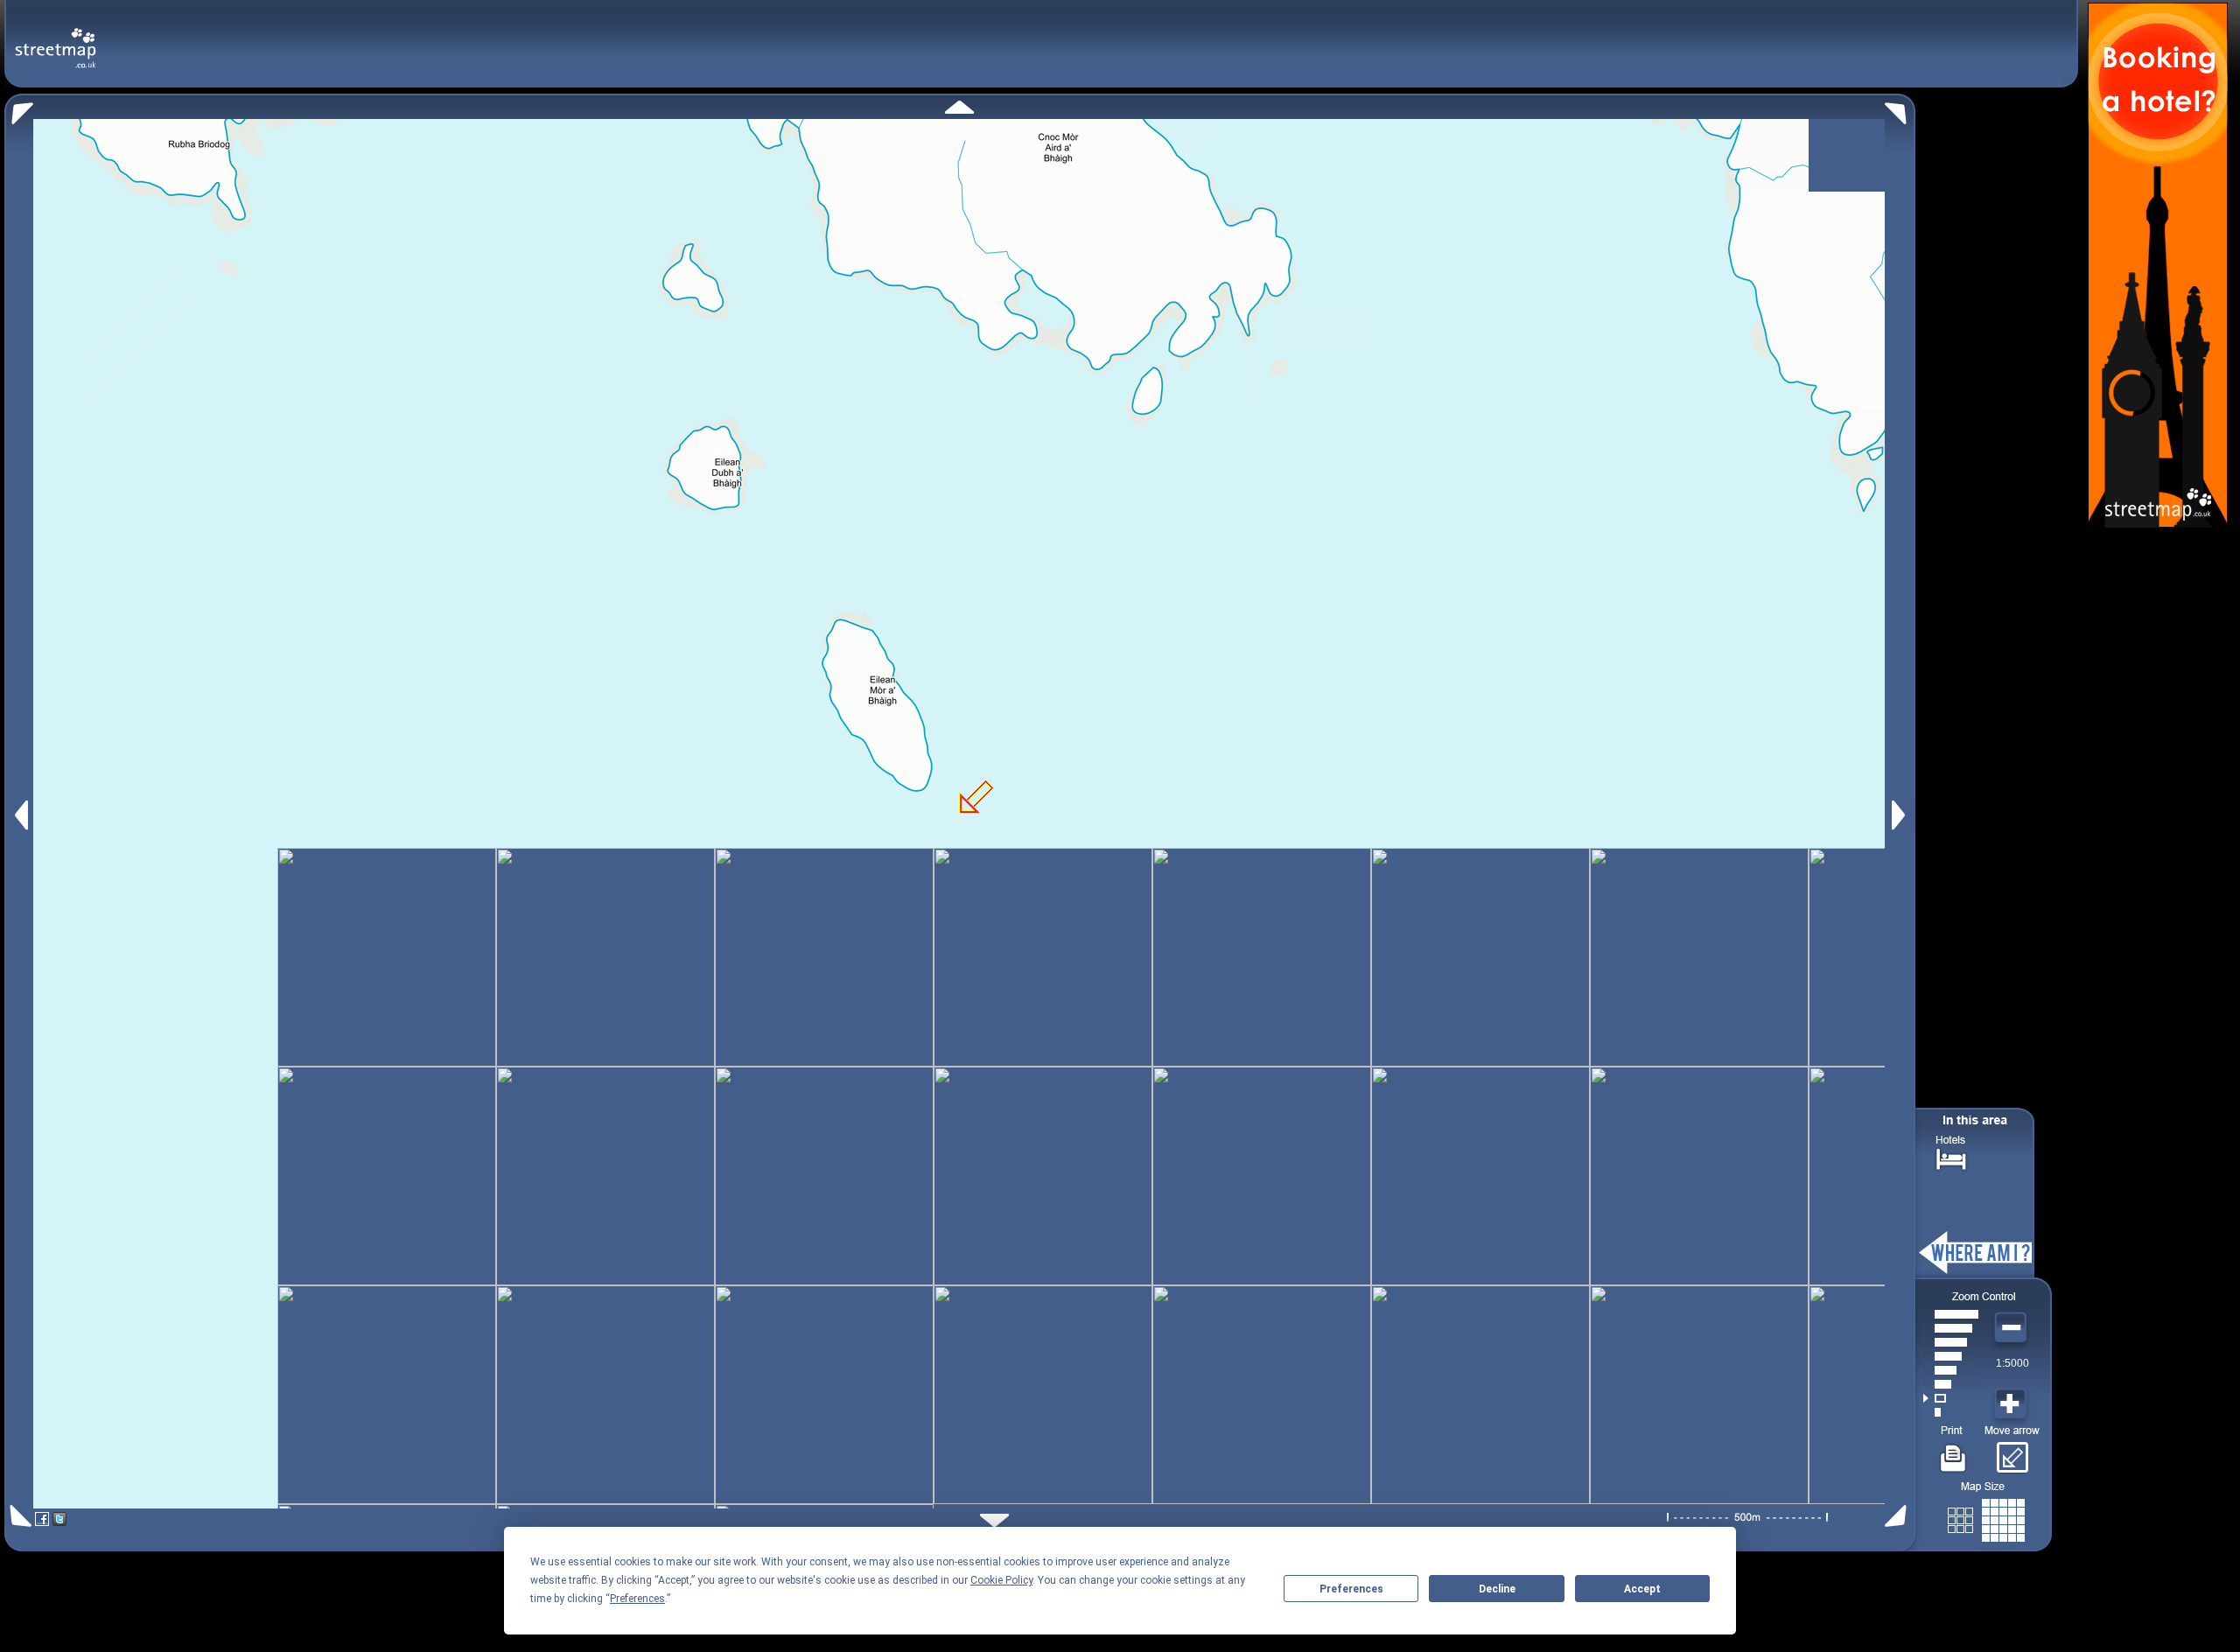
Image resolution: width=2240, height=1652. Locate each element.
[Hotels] (1951, 1157)
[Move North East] (1900, 109)
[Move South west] (18, 1516)
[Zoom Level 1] (1951, 1412)
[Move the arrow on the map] (2012, 1452)
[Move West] (20, 815)
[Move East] (1901, 815)
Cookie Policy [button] (1001, 1580)
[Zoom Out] (2012, 1328)
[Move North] (959, 107)
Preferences (1351, 1589)
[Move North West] (19, 109)
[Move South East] (1899, 1516)
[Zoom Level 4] (1951, 1370)
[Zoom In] (2012, 1404)
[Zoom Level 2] (1951, 1398)
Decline (1497, 1589)
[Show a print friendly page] (1953, 1452)
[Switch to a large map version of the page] (1986, 1517)
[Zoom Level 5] (1951, 1356)
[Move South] (994, 1520)
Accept (1642, 1589)
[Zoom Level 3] (1951, 1384)
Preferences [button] (637, 1599)
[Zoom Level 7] (1951, 1328)
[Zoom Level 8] (1951, 1314)
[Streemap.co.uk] (56, 38)
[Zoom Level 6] (1951, 1342)
